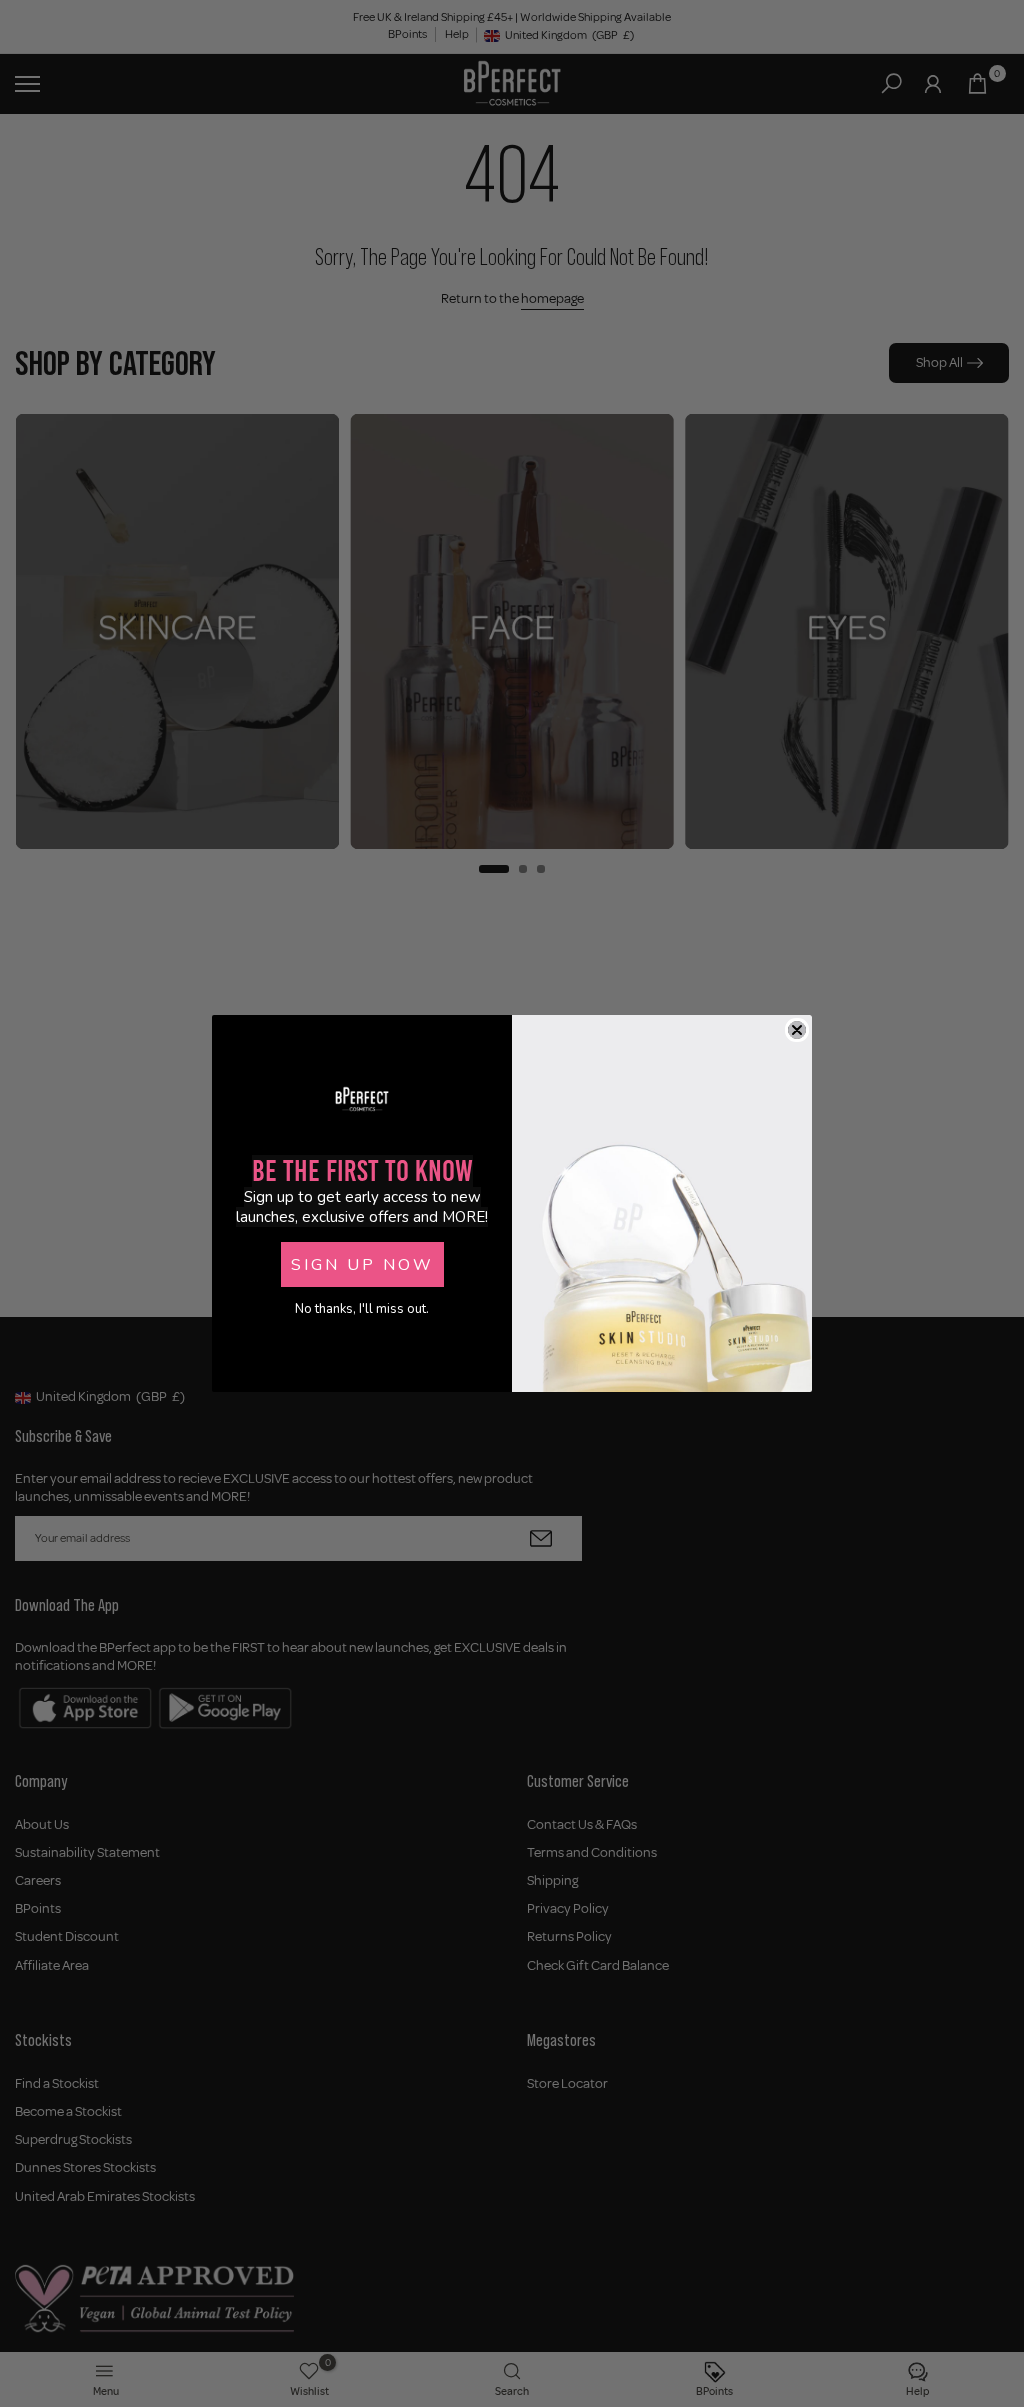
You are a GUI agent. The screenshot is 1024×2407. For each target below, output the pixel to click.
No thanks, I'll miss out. (362, 1309)
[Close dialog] (797, 1030)
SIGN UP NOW (362, 1265)
